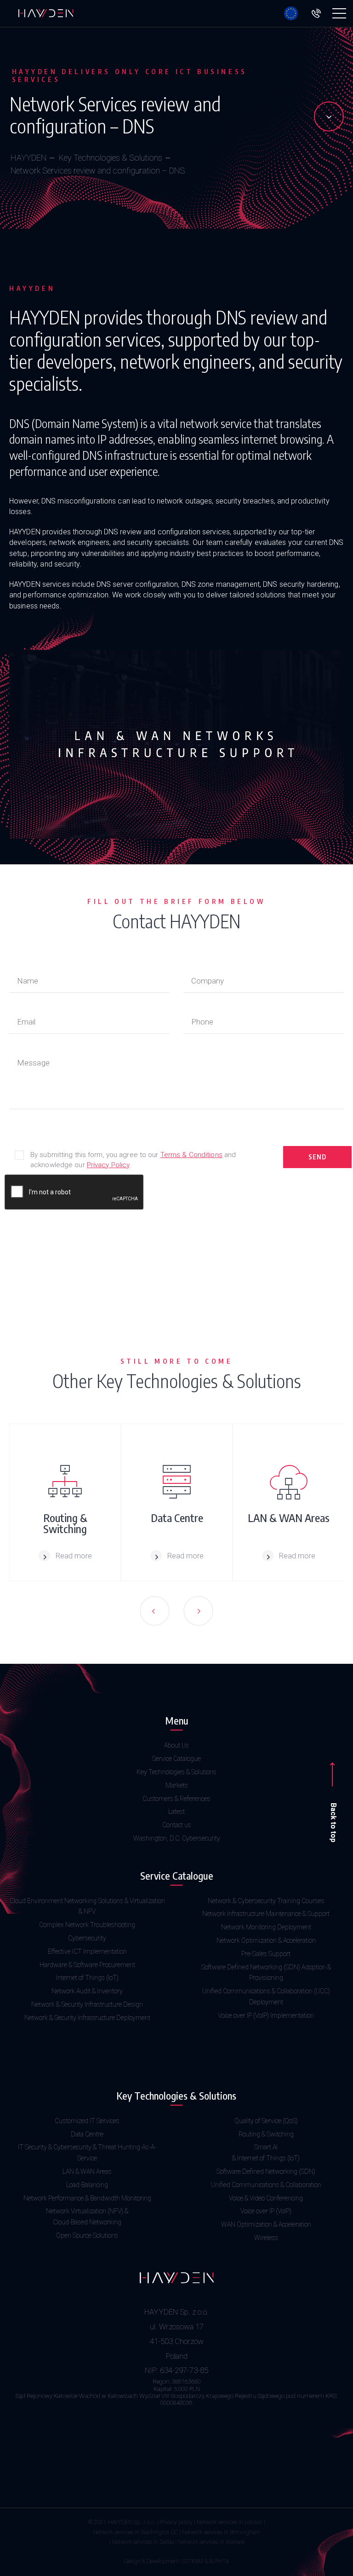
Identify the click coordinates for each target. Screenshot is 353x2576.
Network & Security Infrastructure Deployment (87, 2018)
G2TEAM (192, 2561)
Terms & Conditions (191, 1155)
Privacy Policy (108, 1165)
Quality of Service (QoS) (266, 2121)
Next (198, 1611)
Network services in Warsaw (211, 2542)
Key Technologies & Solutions (111, 158)
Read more (74, 1556)
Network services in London (230, 2522)
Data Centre (87, 2134)
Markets (177, 1785)
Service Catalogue (176, 1759)
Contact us (177, 1825)
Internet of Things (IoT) (87, 1978)
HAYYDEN (28, 158)
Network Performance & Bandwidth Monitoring (87, 2198)
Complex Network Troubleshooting (87, 1925)
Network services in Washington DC (135, 2532)
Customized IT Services (87, 2121)
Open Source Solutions (87, 2235)
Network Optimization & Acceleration (266, 1940)
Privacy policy (176, 2522)
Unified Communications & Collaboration (266, 2185)
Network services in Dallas (143, 2542)
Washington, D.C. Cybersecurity (177, 1838)
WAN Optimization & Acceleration (266, 2224)
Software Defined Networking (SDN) (266, 2171)
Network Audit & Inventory (87, 1991)
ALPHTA (219, 2561)
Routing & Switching (266, 2134)
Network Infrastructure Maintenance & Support (266, 1914)
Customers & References (176, 1799)
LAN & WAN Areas (87, 2171)
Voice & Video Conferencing (266, 2198)
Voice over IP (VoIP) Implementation (266, 2015)
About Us (176, 1745)
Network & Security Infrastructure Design (87, 2004)
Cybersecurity (87, 1938)
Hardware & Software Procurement (87, 1965)
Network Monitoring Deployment (266, 1927)
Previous (155, 1611)
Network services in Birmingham (221, 2532)
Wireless (266, 2238)
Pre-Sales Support (266, 1954)
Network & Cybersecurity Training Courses (266, 1901)
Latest (176, 1812)
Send (317, 1157)
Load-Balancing (87, 2185)
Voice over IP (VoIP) (266, 2211)
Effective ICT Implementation (87, 1951)
